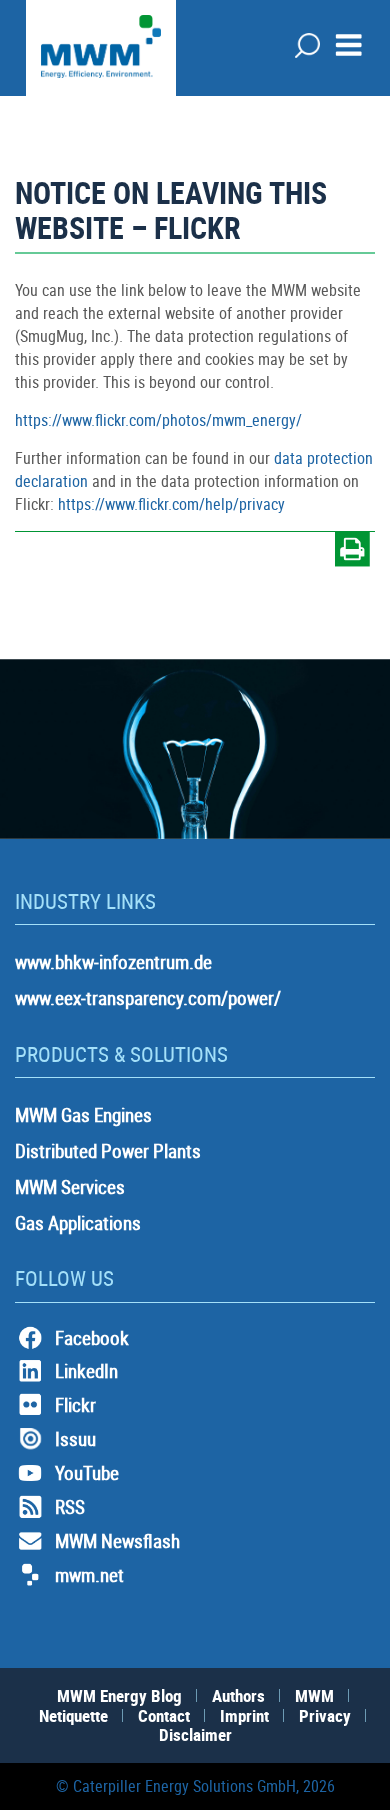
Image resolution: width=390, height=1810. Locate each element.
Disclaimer (195, 1734)
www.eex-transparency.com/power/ (148, 998)
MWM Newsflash (117, 1541)
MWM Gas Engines (83, 1115)
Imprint (244, 1715)
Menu (348, 45)
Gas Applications (78, 1223)
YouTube (87, 1473)
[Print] (352, 553)
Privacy (325, 1715)
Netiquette (73, 1715)
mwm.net (89, 1575)
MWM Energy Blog (119, 1695)
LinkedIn (86, 1371)
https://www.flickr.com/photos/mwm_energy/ (158, 420)
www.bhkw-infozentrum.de (113, 962)
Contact (164, 1715)
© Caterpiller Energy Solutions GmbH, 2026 (195, 1786)
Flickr (75, 1405)
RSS (70, 1507)
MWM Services (70, 1187)
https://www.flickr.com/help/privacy (171, 504)
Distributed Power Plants (108, 1151)
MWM (314, 1695)
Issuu (75, 1439)
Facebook (92, 1338)
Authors (238, 1695)
